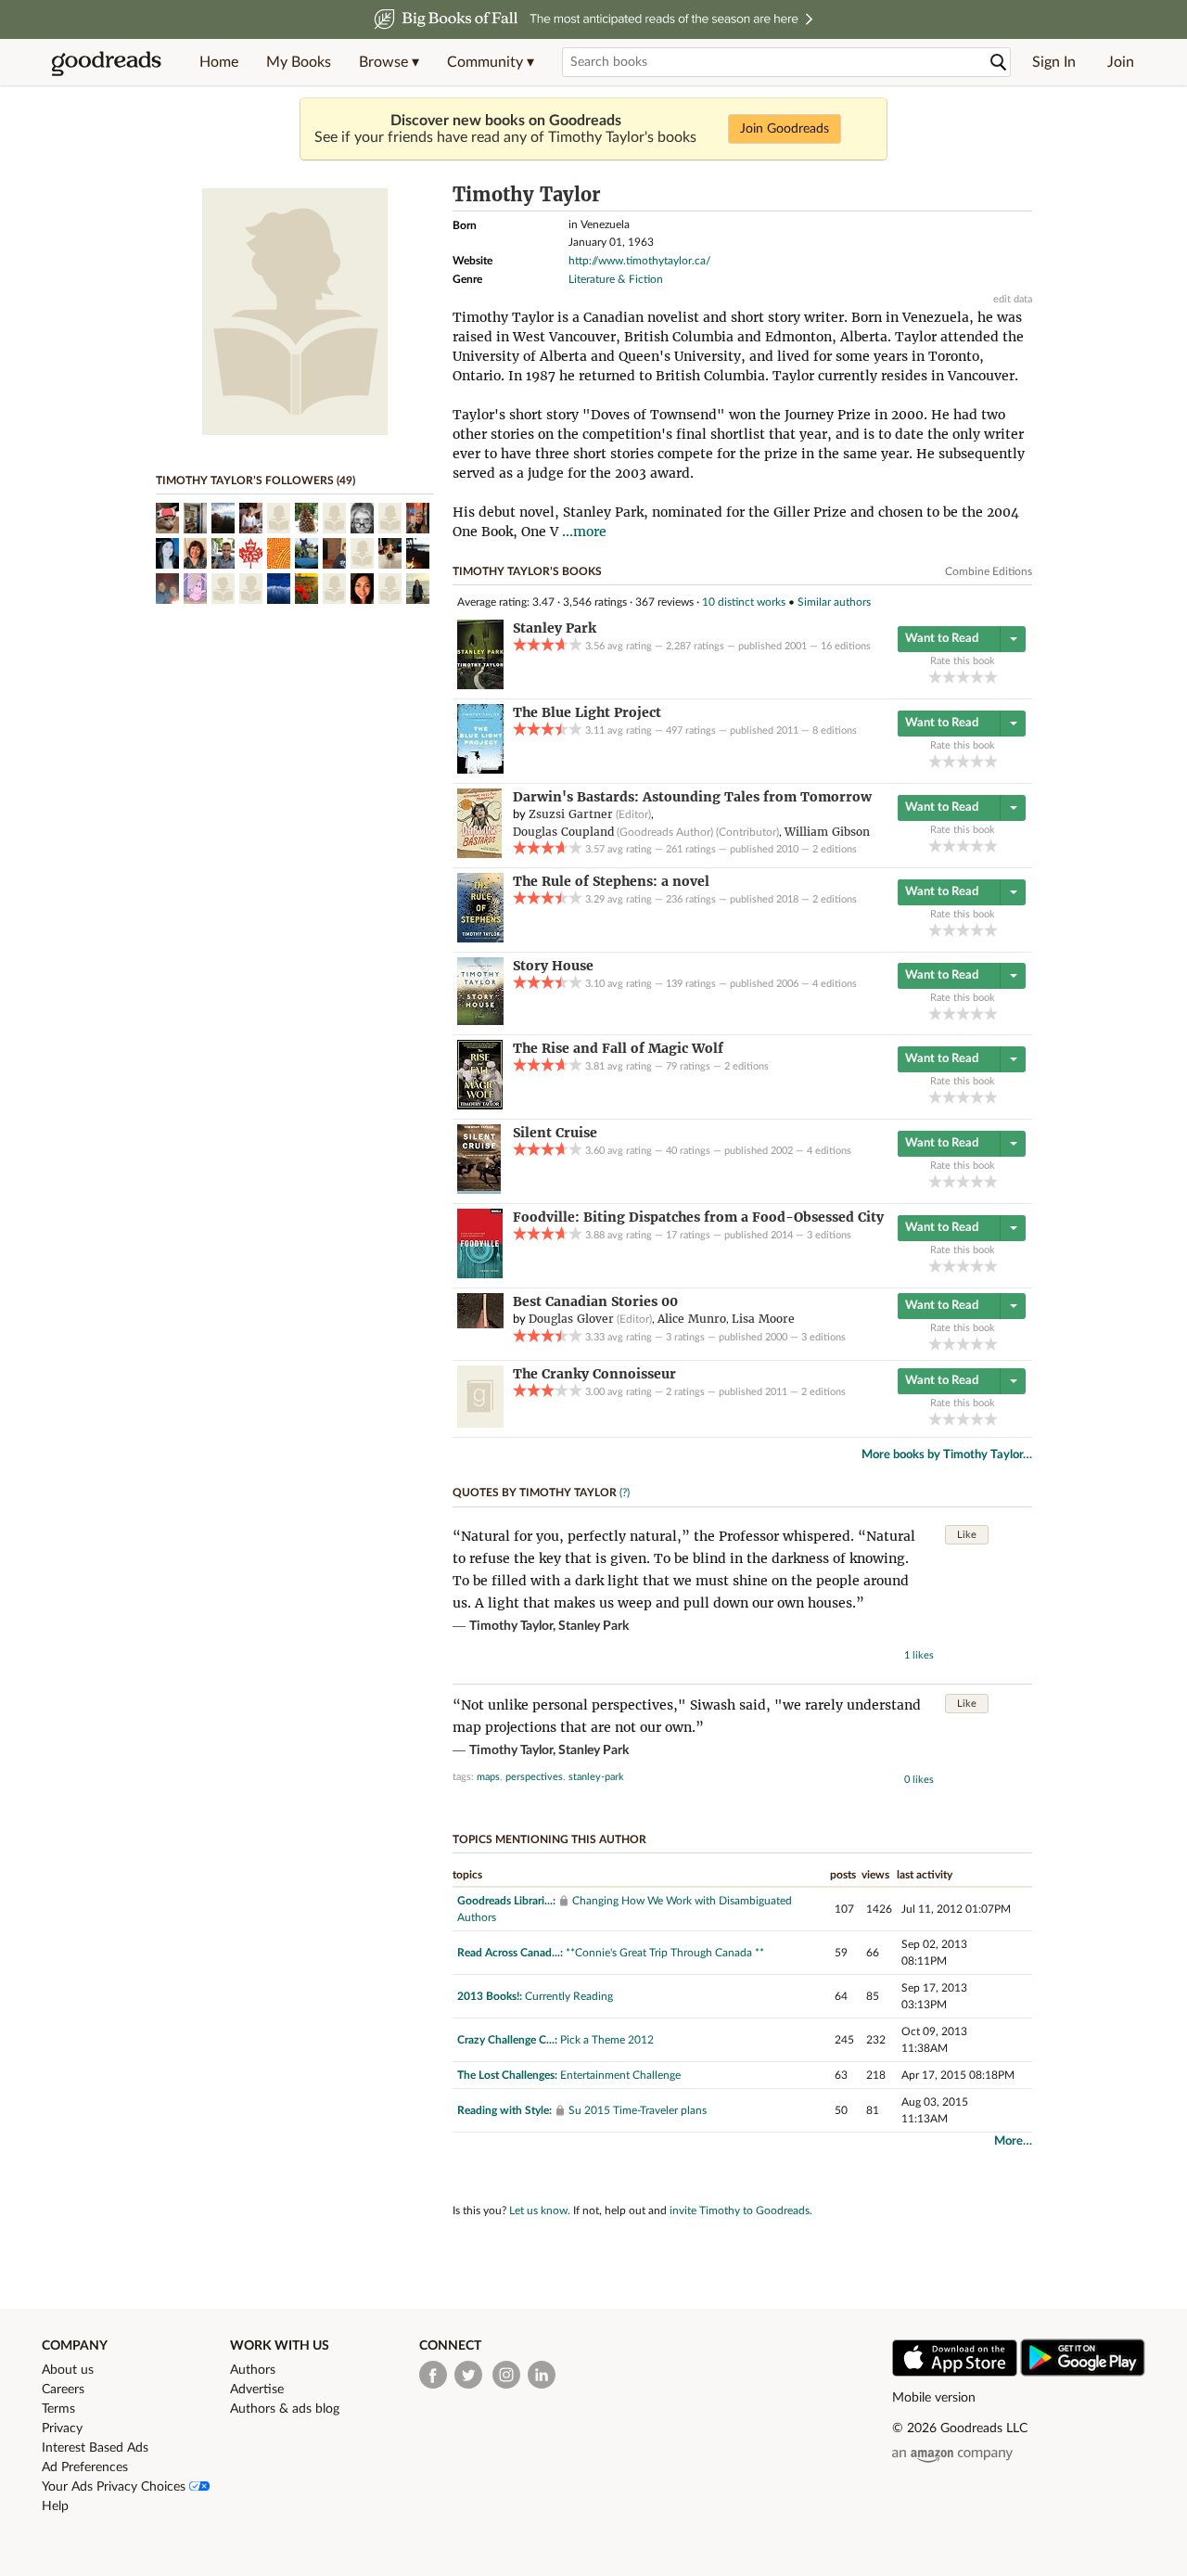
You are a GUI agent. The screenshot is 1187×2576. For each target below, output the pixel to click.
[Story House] (480, 1021)
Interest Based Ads (95, 2448)
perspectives (534, 1777)
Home (219, 62)
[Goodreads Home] (107, 62)
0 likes (919, 1780)
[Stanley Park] (480, 686)
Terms (58, 2409)
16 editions (846, 646)
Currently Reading (569, 1996)
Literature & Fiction (616, 279)
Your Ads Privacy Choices (115, 2487)
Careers (63, 2390)
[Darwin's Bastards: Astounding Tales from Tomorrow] (479, 854)
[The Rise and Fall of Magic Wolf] (480, 1106)
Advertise (257, 2390)
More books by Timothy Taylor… (947, 1455)
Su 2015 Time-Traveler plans (638, 2110)
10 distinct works (744, 602)
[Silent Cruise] (479, 1190)
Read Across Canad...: (510, 1953)
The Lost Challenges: (507, 2075)
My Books (299, 62)
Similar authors (834, 602)
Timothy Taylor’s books (527, 571)
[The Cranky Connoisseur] (480, 1424)
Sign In (1054, 62)
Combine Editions (989, 571)
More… (1013, 2141)
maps (488, 1777)
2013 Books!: (490, 1996)
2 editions (835, 849)
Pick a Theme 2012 (607, 2040)
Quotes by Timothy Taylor (535, 1493)
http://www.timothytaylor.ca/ (639, 261)
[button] (389, 62)
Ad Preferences (85, 2467)
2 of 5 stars (949, 677)
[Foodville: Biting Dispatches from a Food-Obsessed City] (480, 1275)
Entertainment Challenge (620, 2075)
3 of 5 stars (963, 677)
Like (967, 1535)
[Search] (999, 63)
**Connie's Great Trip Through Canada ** (665, 1953)
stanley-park (596, 1777)
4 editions (835, 984)
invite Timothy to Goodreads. (741, 2211)
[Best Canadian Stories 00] (480, 1325)
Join (1121, 62)
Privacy (62, 2429)
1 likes (919, 1655)
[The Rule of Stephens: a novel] (480, 939)
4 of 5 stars (977, 677)
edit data (1013, 299)
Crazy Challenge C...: (507, 2040)
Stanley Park (593, 1626)
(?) (625, 1493)
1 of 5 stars (935, 677)
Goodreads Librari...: (506, 1901)
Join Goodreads (785, 129)
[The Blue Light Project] (480, 770)
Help (55, 2506)
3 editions (829, 1235)
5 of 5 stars (991, 677)
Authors (253, 2370)
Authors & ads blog (285, 2409)
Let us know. (540, 2211)
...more (584, 532)
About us (68, 2370)
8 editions (835, 731)
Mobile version (934, 2398)
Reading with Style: (504, 2110)
